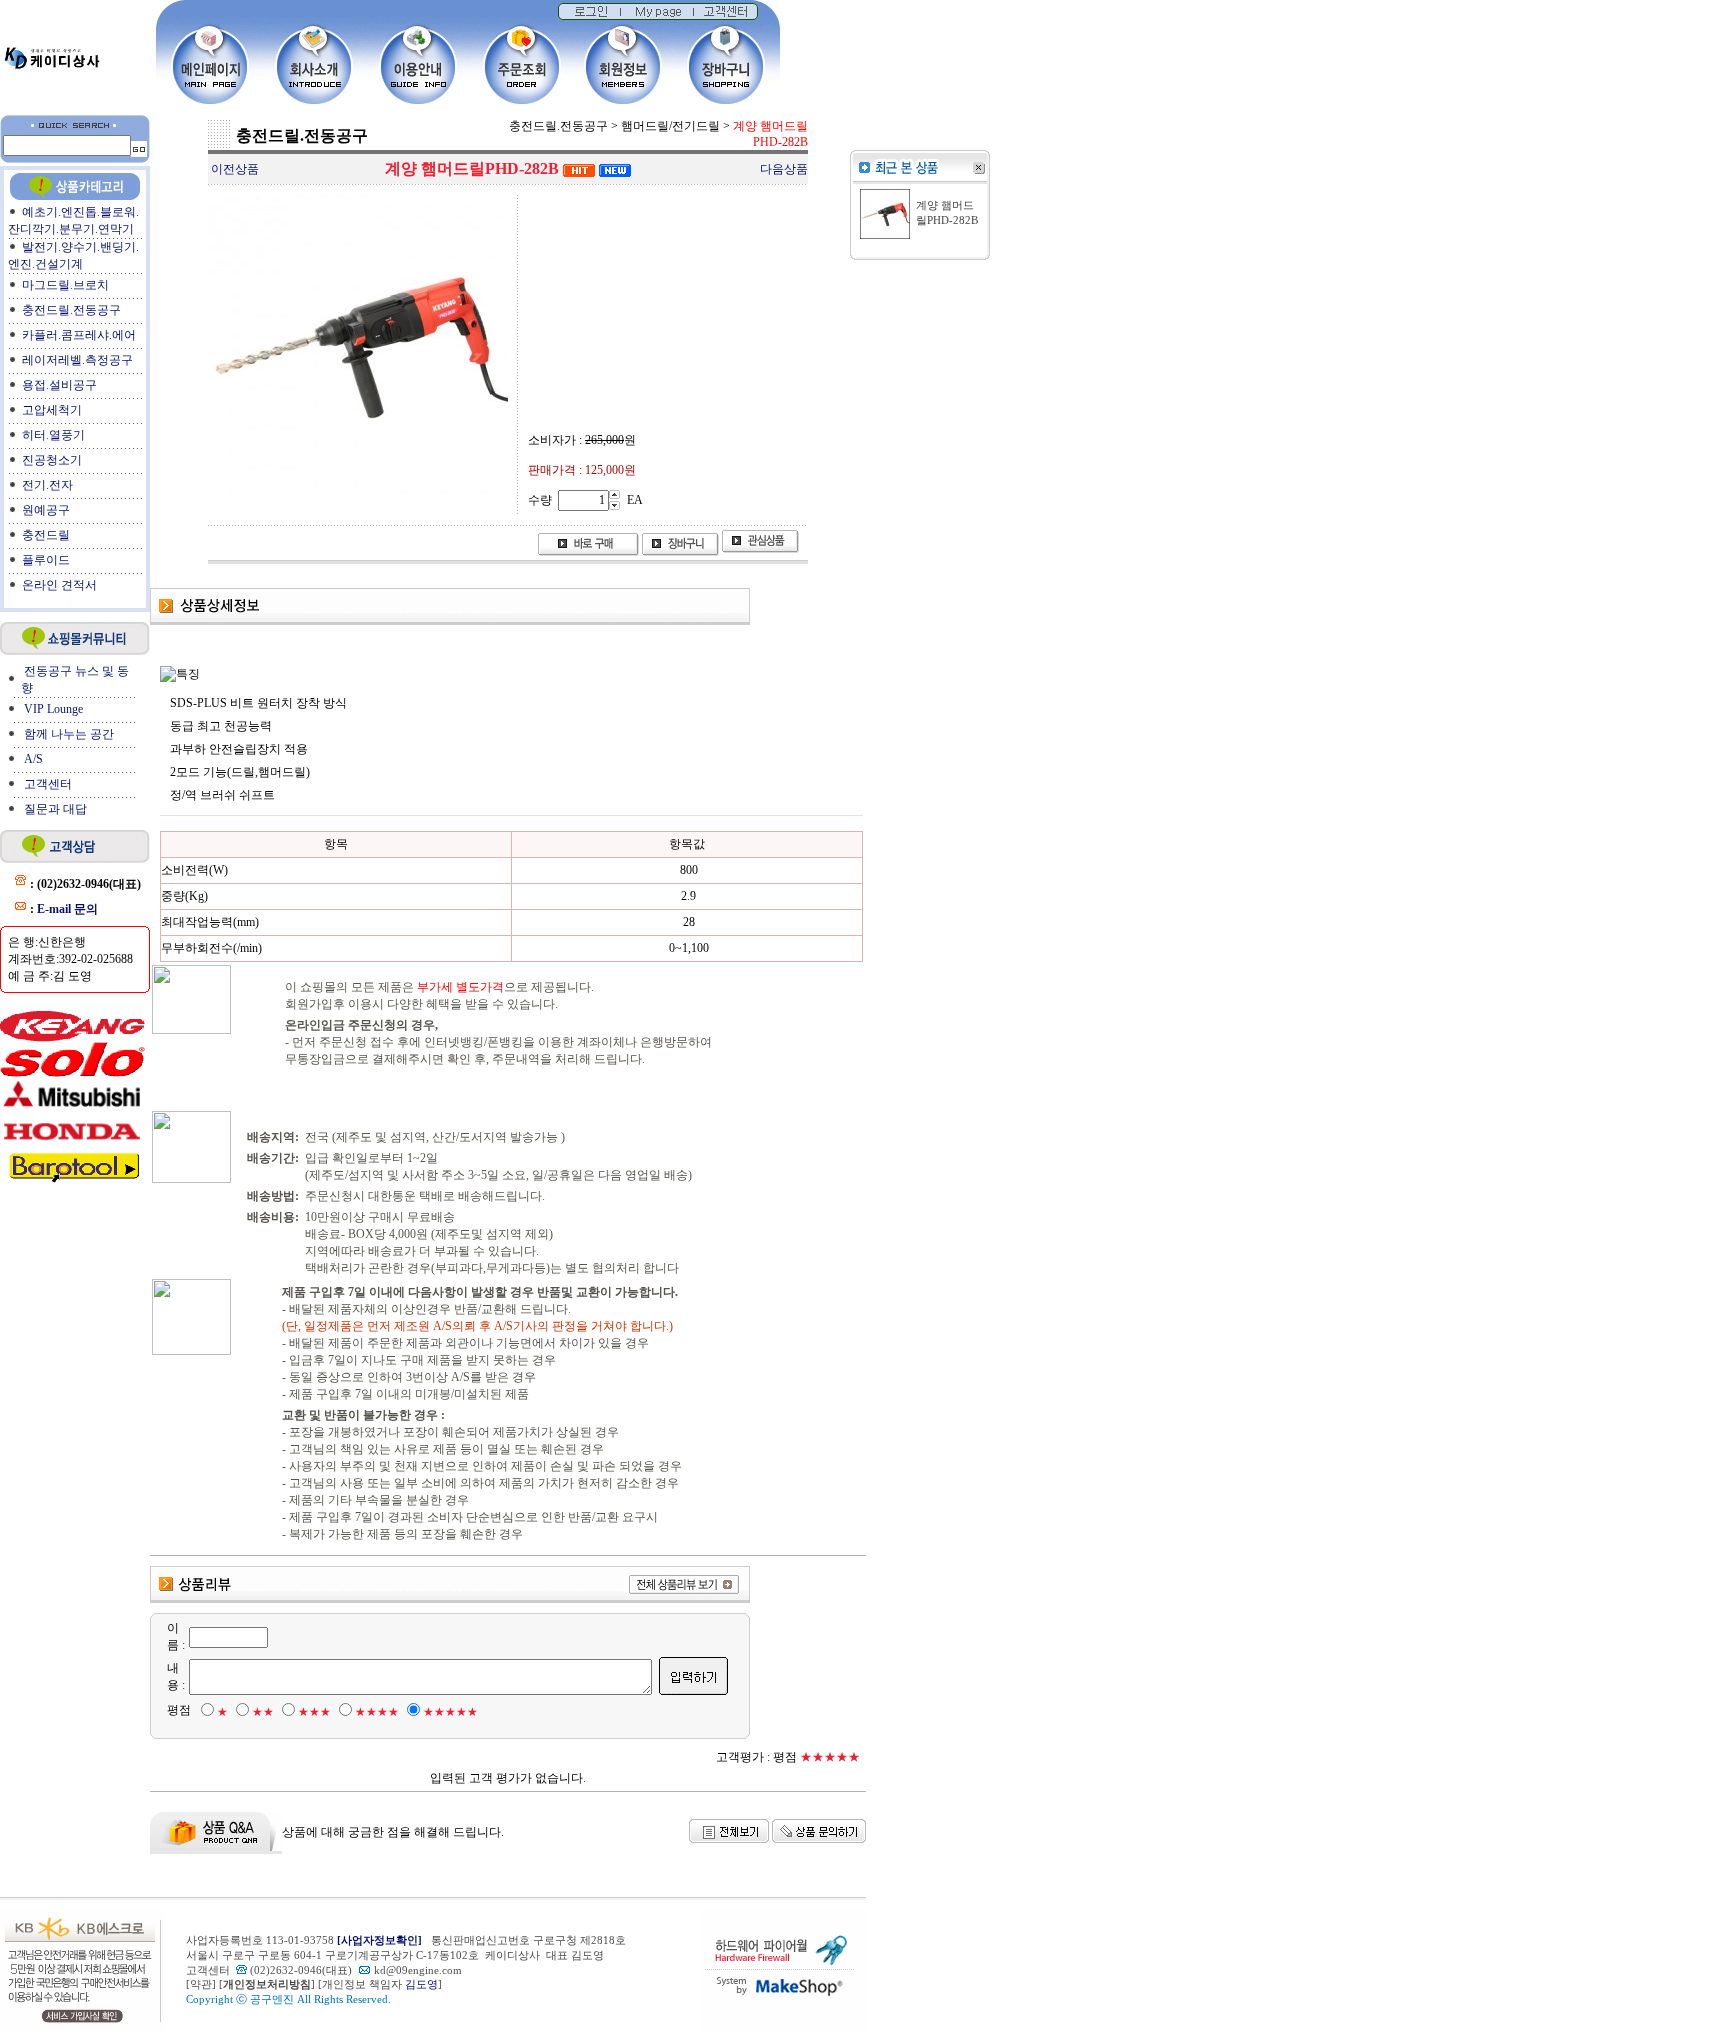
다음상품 (784, 169)
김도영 (421, 1984)
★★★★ (377, 1712)
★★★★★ (450, 1712)
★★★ (314, 1712)
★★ (263, 1712)
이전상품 (235, 169)
